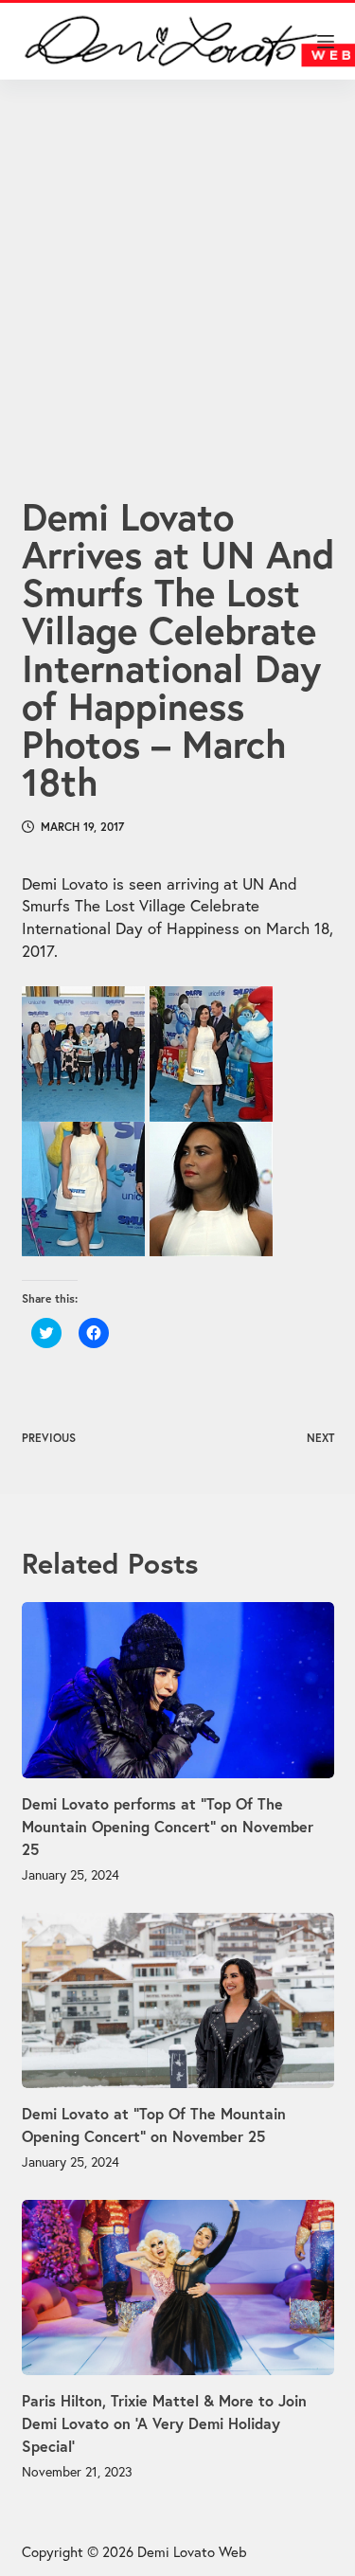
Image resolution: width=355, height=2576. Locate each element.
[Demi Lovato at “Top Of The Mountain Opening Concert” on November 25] (178, 2001)
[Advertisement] (177, 265)
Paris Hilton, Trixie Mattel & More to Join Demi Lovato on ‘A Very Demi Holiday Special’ (164, 2423)
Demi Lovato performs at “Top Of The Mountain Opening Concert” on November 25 (168, 1826)
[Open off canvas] (326, 42)
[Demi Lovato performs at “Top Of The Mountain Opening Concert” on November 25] (178, 1690)
